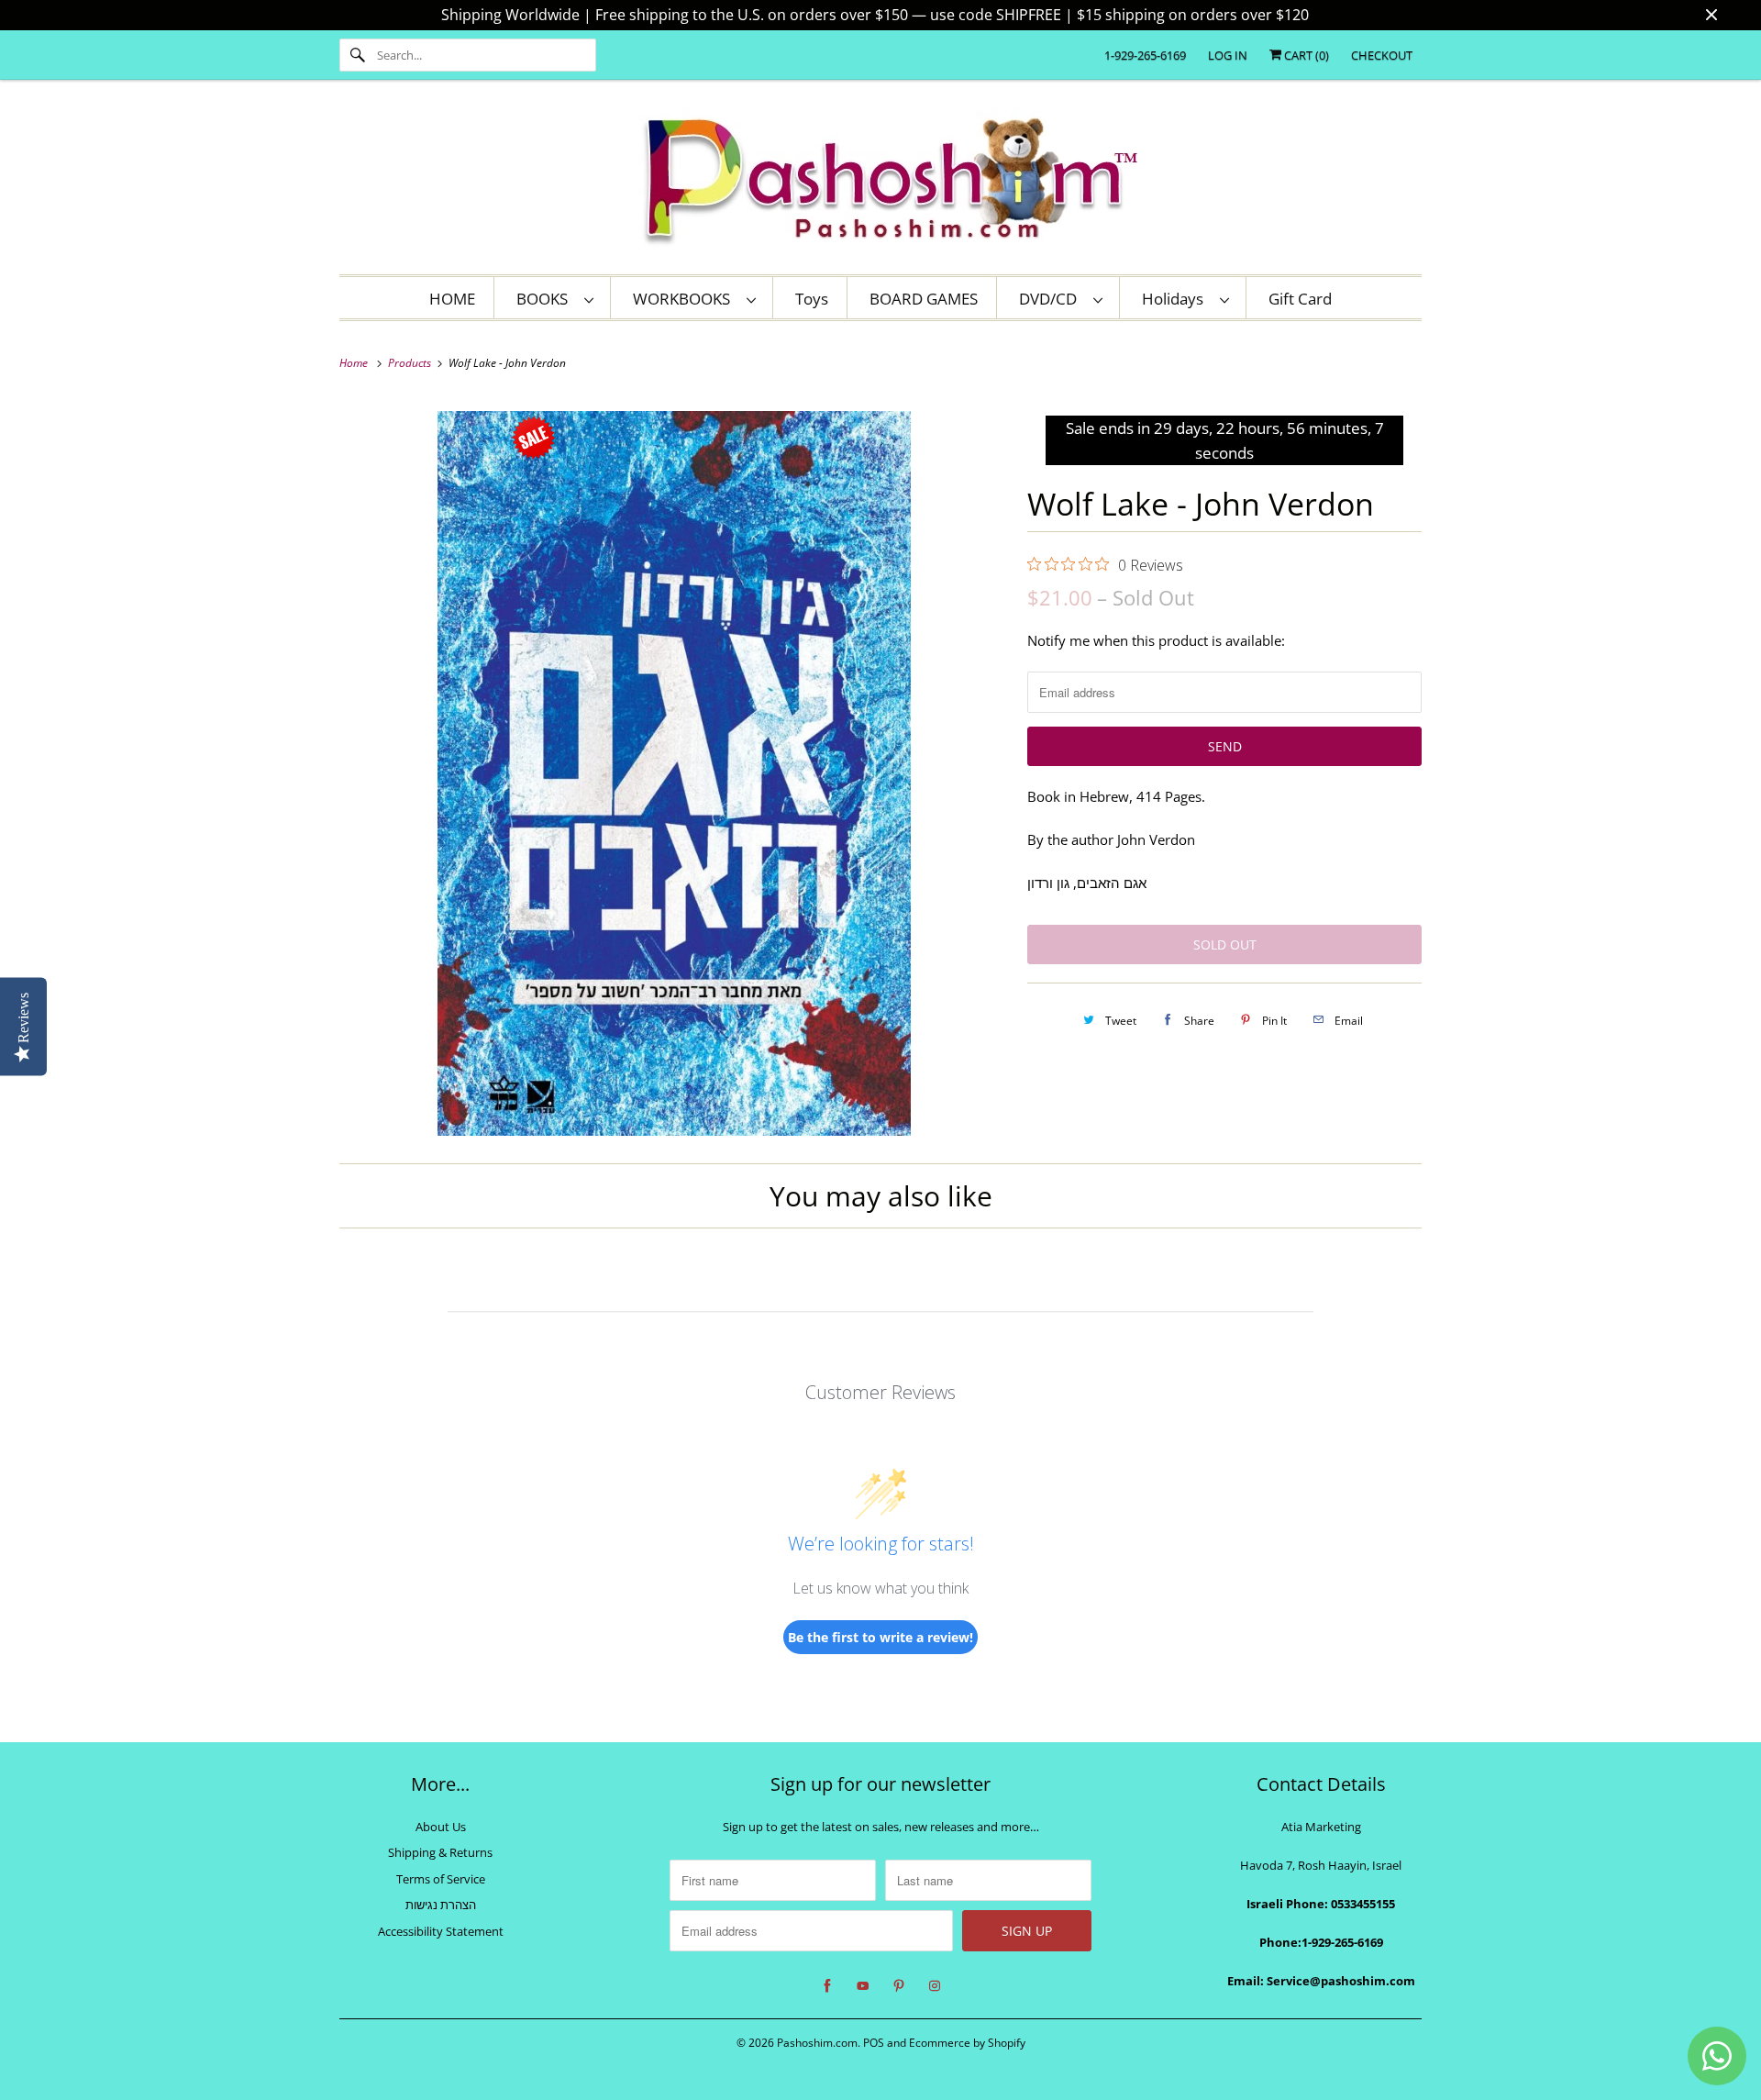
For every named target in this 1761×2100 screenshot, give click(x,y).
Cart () (1305, 55)
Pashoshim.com (817, 2043)
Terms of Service (441, 1879)
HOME (452, 299)
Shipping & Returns (440, 1852)
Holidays (1176, 299)
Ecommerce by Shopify (967, 2043)
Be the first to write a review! (880, 1637)
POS (874, 2043)
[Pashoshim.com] (880, 182)
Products (411, 363)
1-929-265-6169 (1145, 55)
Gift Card (1300, 299)
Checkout (1382, 55)
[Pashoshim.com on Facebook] (827, 1986)
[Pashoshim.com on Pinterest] (899, 1986)
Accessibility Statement (441, 1931)
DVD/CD (1052, 299)
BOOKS (546, 299)
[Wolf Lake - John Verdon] (674, 773)
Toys (812, 299)
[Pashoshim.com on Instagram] (935, 1986)
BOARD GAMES (924, 299)
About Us (441, 1827)
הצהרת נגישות (441, 1905)
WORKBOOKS (685, 299)
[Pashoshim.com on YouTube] (863, 1986)
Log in (1228, 55)
